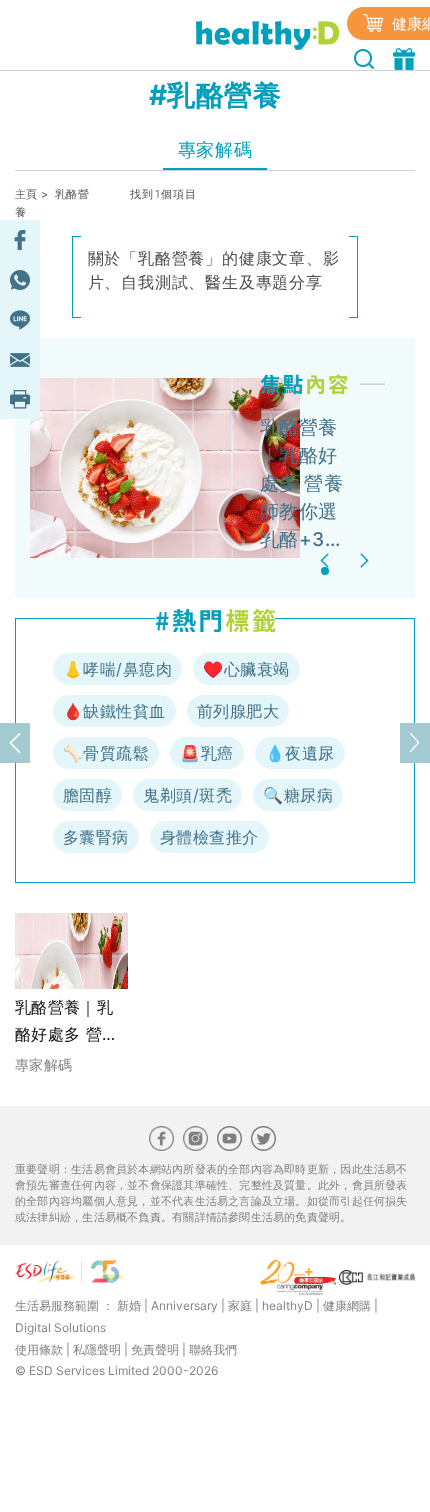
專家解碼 (215, 149)
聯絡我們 (213, 1349)
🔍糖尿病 (298, 795)
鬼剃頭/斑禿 (187, 795)
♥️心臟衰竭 (246, 669)
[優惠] (406, 57)
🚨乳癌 (206, 753)
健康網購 (347, 1305)
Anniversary (184, 1305)
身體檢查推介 (209, 837)
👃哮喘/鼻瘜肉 (117, 669)
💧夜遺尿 (300, 753)
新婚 (129, 1305)
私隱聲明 (97, 1349)
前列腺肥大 (238, 711)
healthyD (287, 1305)
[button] (327, 560)
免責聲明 (155, 1349)
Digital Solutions (60, 1327)
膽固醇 (87, 795)
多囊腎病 (96, 837)
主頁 (26, 194)
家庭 (240, 1305)
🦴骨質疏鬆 (106, 753)
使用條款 (39, 1349)
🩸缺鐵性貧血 (114, 711)
